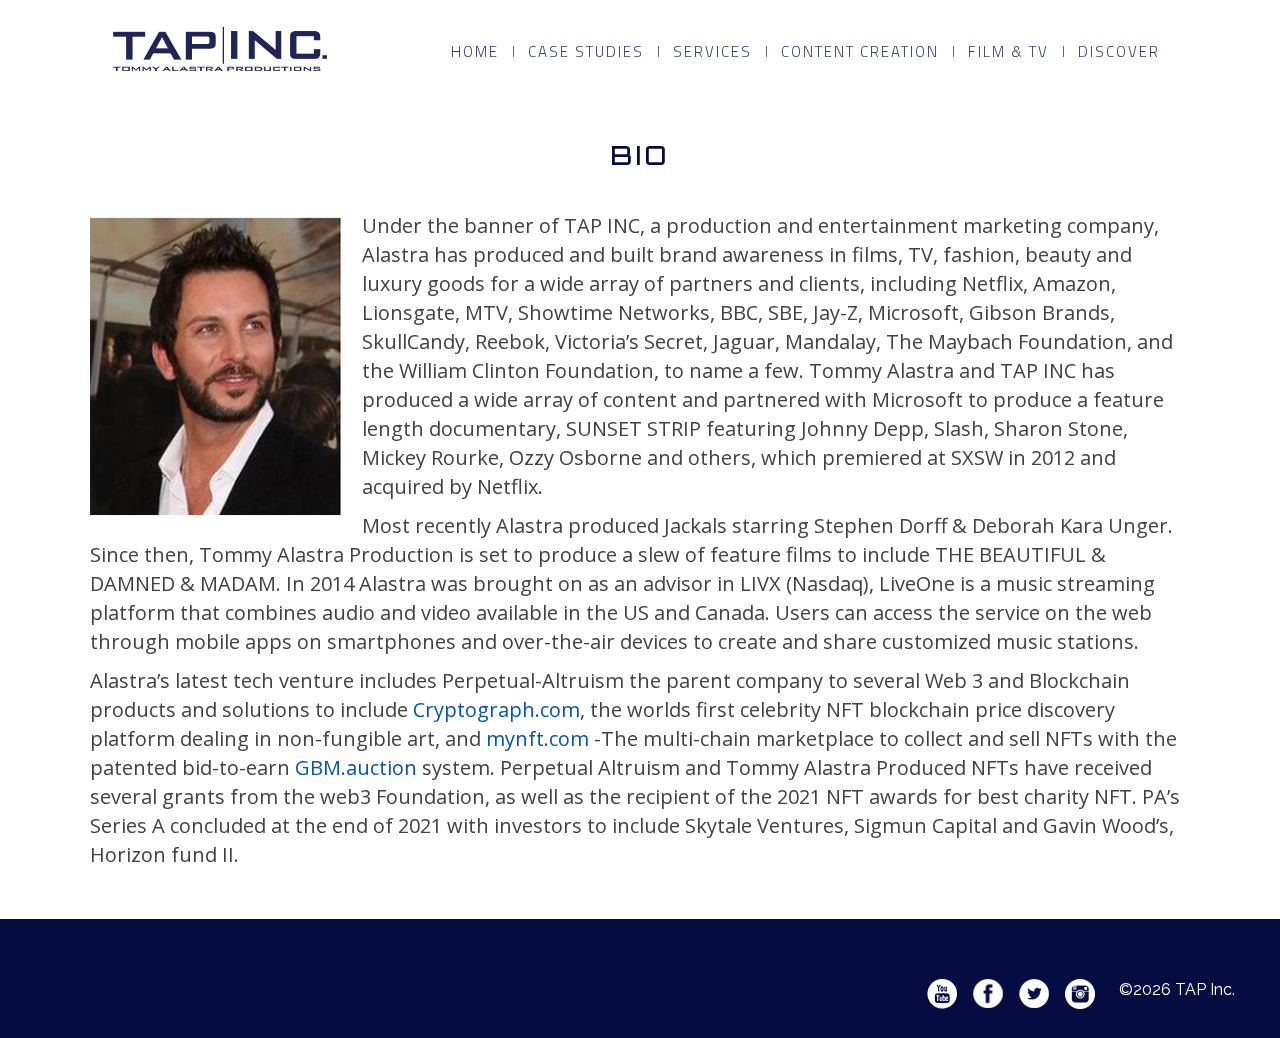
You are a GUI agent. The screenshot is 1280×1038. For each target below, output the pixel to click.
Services (712, 51)
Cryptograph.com (496, 709)
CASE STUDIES (586, 51)
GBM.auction (356, 767)
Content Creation (860, 51)
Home (475, 51)
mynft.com (537, 738)
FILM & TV (1008, 51)
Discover (1119, 51)
